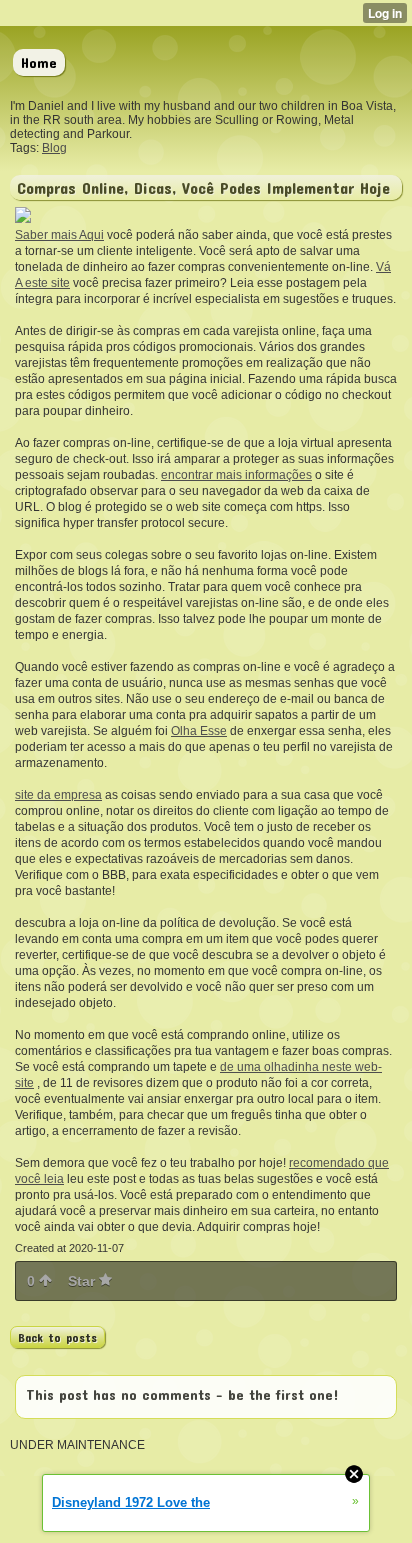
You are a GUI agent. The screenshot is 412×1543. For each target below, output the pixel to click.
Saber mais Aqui (59, 235)
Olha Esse (199, 731)
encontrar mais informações (236, 475)
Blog (54, 148)
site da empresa (58, 795)
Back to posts (57, 1337)
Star (83, 1281)
